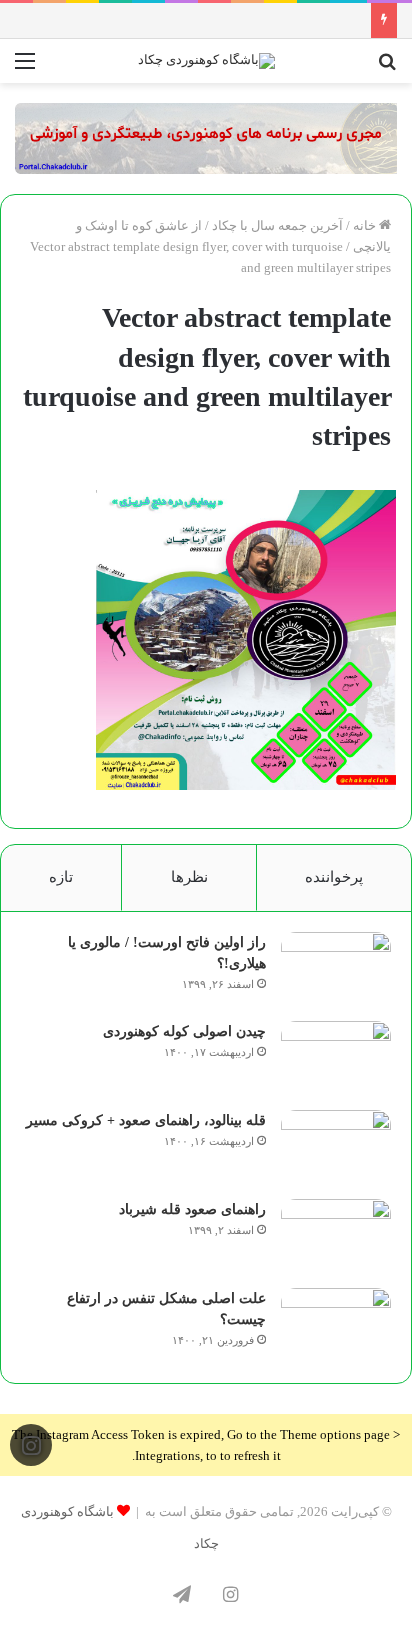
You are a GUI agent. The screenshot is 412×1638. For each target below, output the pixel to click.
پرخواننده (334, 877)
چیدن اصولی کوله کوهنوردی (184, 1031)
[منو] (25, 68)
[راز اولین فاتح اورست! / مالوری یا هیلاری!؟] (336, 969)
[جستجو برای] (387, 68)
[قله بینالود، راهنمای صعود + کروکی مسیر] (336, 1147)
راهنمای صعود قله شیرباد (192, 1209)
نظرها (189, 877)
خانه (366, 225)
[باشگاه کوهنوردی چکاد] (206, 61)
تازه (61, 877)
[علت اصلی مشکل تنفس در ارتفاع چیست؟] (336, 1325)
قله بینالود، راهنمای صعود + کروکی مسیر (146, 1120)
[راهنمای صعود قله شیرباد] (336, 1236)
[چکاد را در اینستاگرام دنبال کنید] (31, 1445)
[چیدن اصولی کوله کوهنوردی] (336, 1058)
